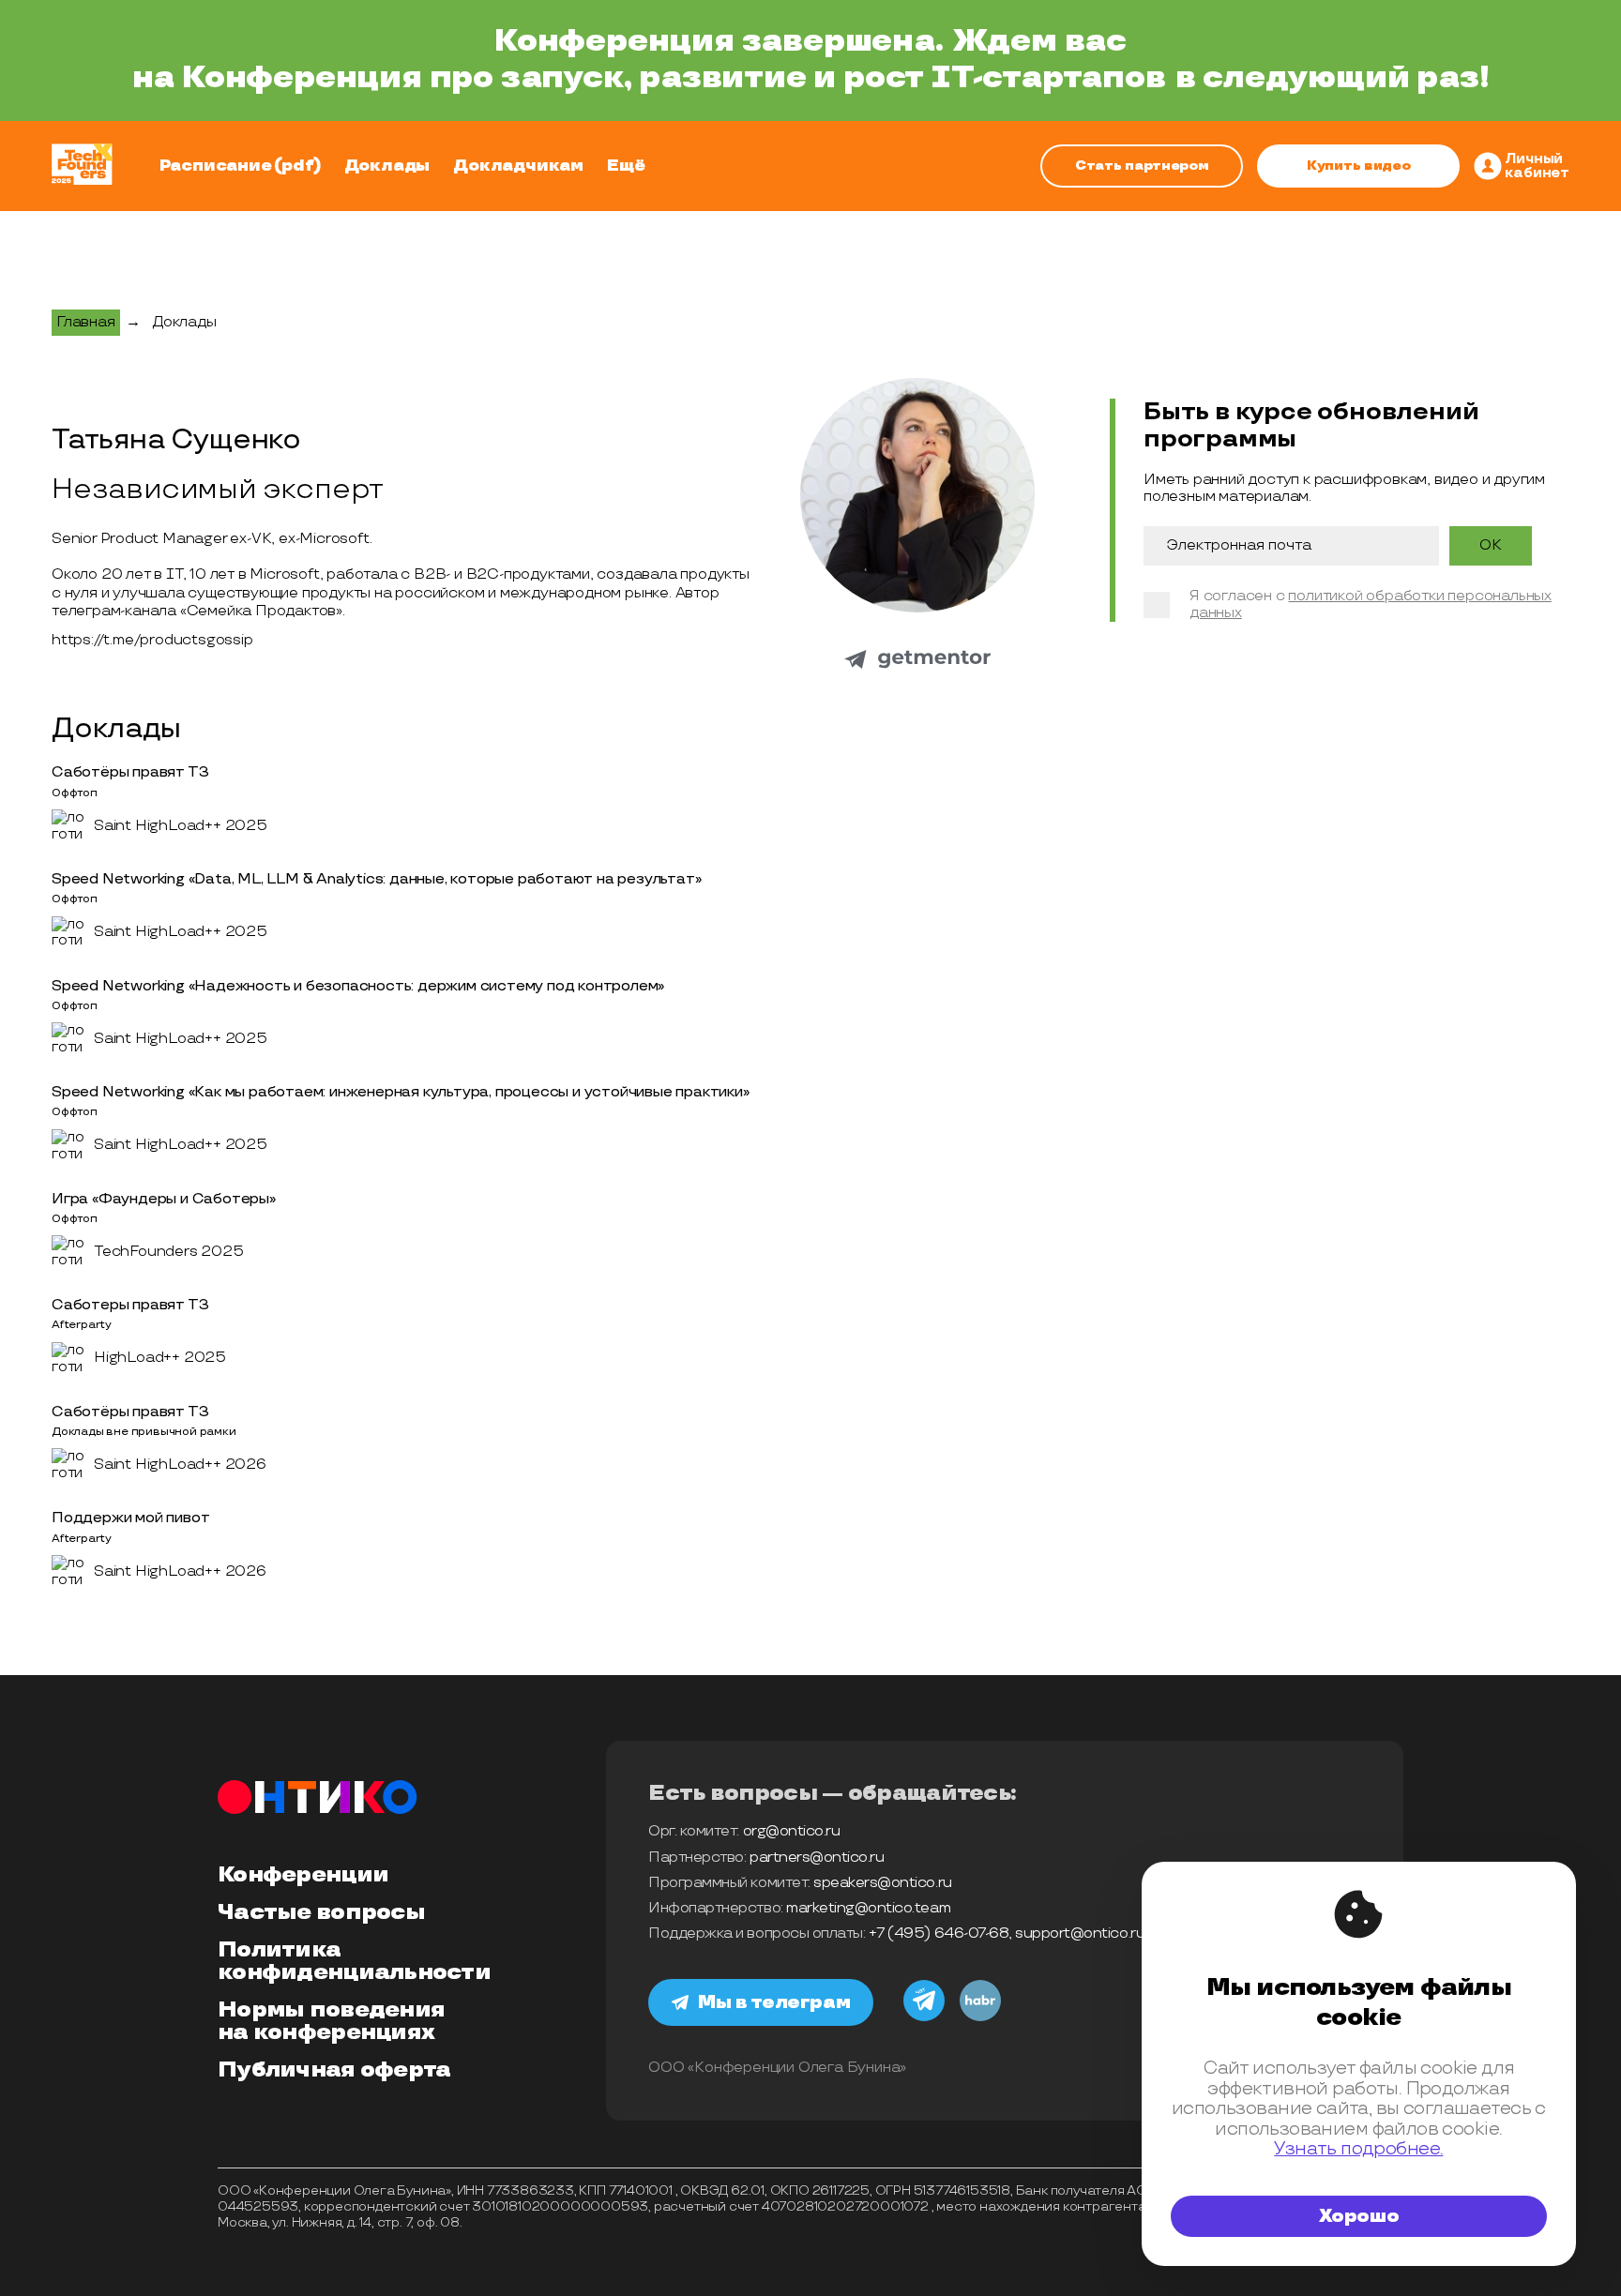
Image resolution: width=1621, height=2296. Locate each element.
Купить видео (1359, 166)
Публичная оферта (334, 2070)
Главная (86, 322)
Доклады (387, 166)
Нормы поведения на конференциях (331, 2021)
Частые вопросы (321, 1912)
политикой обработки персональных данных (1371, 604)
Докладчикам (518, 166)
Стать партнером (1142, 166)
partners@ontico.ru (817, 1858)
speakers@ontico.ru (882, 1883)
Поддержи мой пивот (130, 1518)
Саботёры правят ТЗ (130, 772)
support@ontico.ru (1080, 1933)
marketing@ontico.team (868, 1908)
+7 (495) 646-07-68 (939, 1933)
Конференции (303, 1875)
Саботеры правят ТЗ (130, 1305)
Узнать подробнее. (1358, 2149)
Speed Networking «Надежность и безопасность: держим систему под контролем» (358, 986)
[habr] (980, 2018)
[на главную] (82, 166)
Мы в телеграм (774, 2002)
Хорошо (1359, 2216)
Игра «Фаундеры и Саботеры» (164, 1199)
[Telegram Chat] (924, 2018)
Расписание (216, 166)
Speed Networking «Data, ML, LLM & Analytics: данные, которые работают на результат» (376, 879)
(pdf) (297, 166)
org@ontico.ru (792, 1831)
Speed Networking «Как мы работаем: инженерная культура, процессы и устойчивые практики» (401, 1092)
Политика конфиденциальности (354, 1961)
